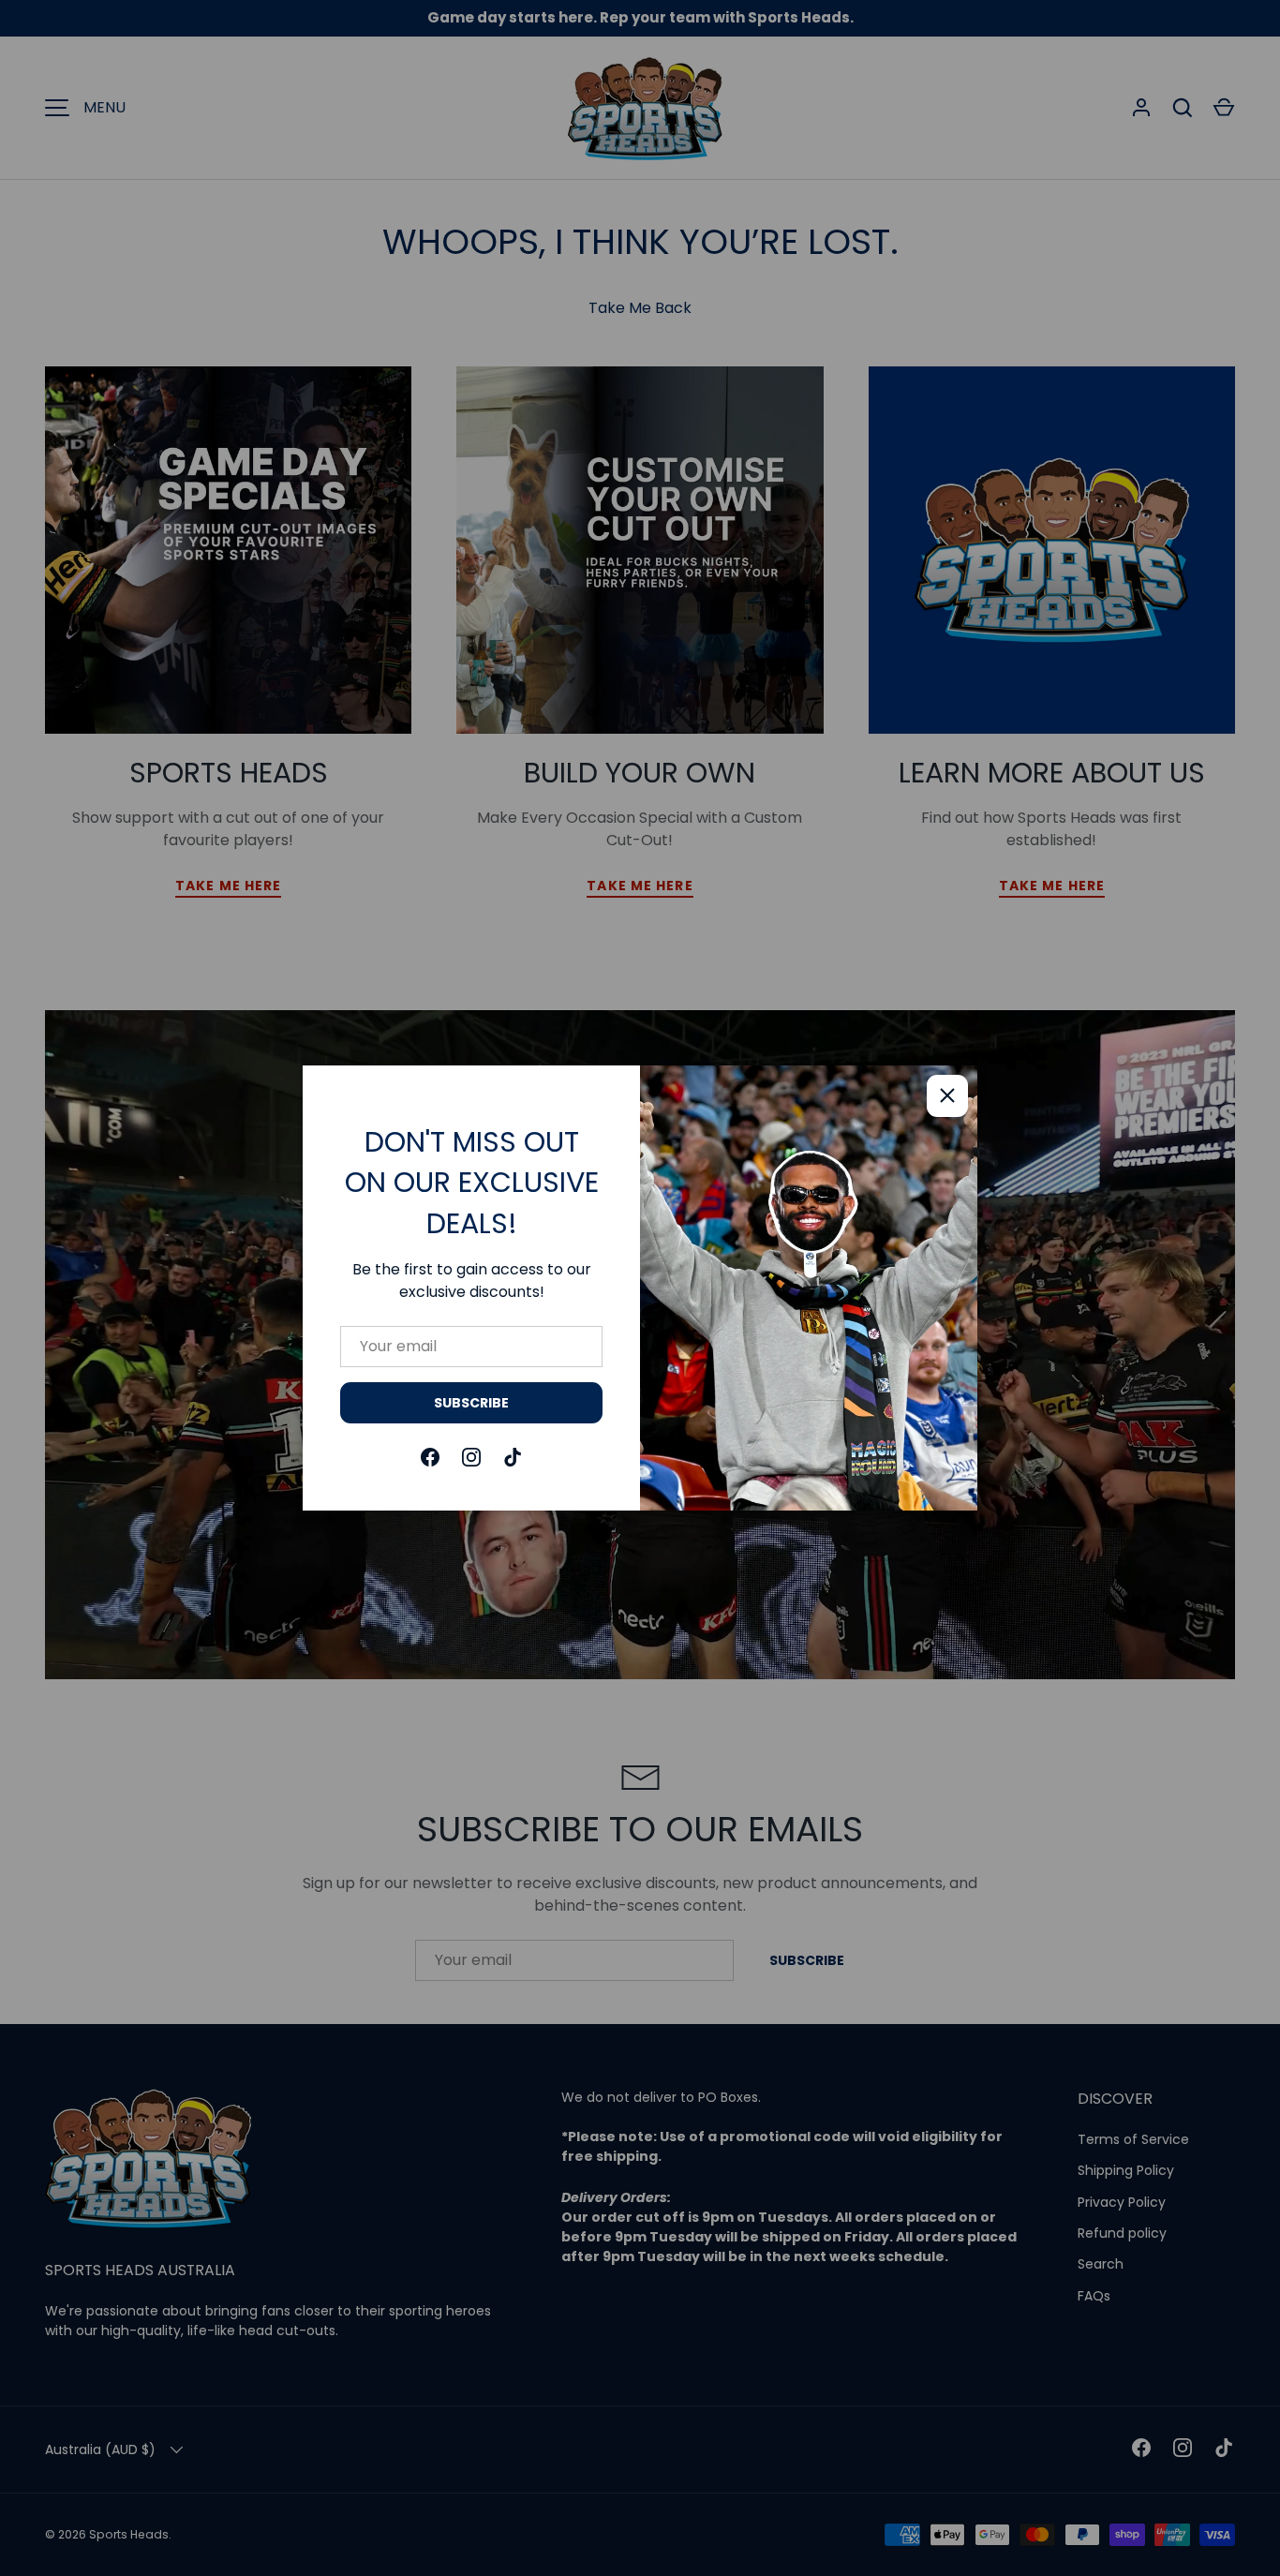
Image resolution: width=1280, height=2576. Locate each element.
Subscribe (471, 1403)
